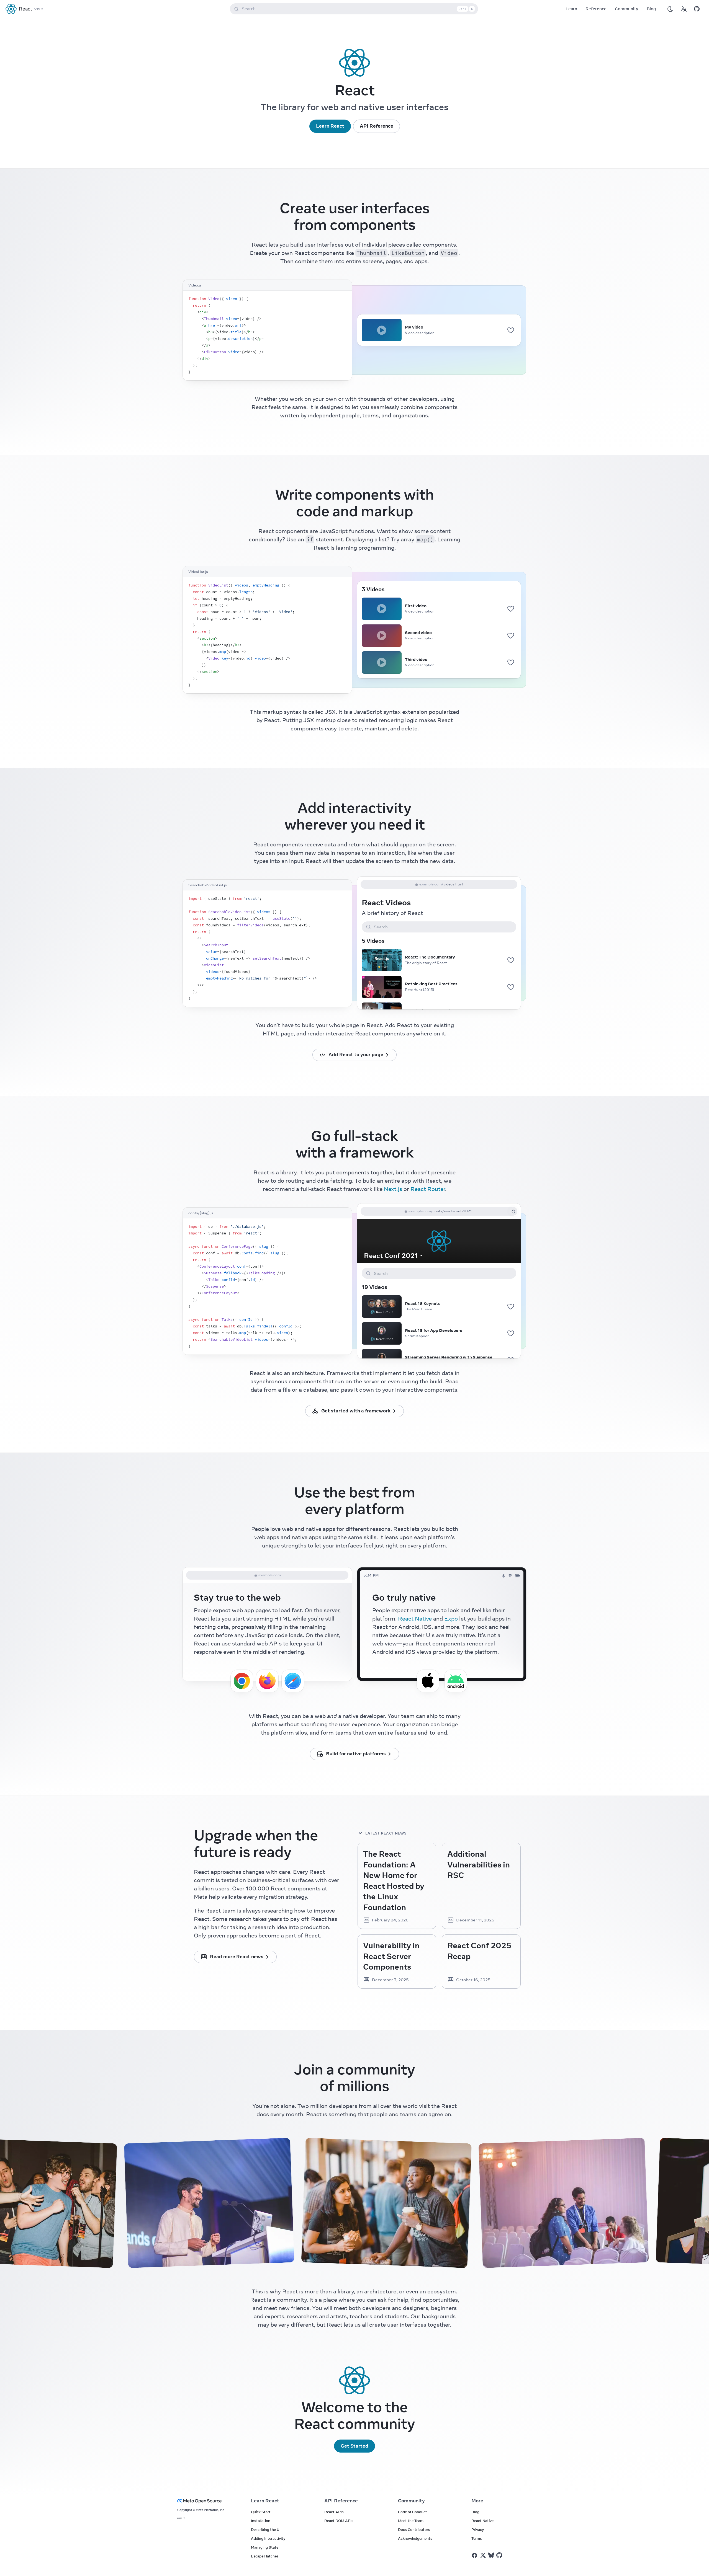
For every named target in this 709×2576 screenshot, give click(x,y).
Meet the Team (411, 2521)
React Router (428, 1189)
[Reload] (513, 1211)
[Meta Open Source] (207, 2501)
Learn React (330, 126)
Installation (261, 2521)
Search (357, 9)
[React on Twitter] (483, 2555)
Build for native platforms (356, 1754)
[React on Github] (500, 2555)
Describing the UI (266, 2530)
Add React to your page (356, 1055)
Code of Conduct (413, 2512)
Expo (451, 1618)
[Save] (511, 330)
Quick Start (261, 2512)
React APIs (334, 2512)
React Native (415, 1618)
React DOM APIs (339, 2521)
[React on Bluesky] (491, 2555)
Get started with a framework (356, 1411)
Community (627, 9)
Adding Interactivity (268, 2538)
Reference (596, 9)
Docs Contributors (414, 2530)
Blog (651, 9)
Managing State (265, 2547)
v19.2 (39, 9)
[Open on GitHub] (697, 9)
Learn (571, 9)
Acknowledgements (415, 2538)
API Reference (377, 126)
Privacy (478, 2530)
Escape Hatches (265, 2556)
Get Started (354, 2446)
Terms (477, 2538)
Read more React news (237, 1957)
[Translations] (684, 9)
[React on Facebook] (475, 2555)
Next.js (393, 1189)
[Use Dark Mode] (670, 9)
